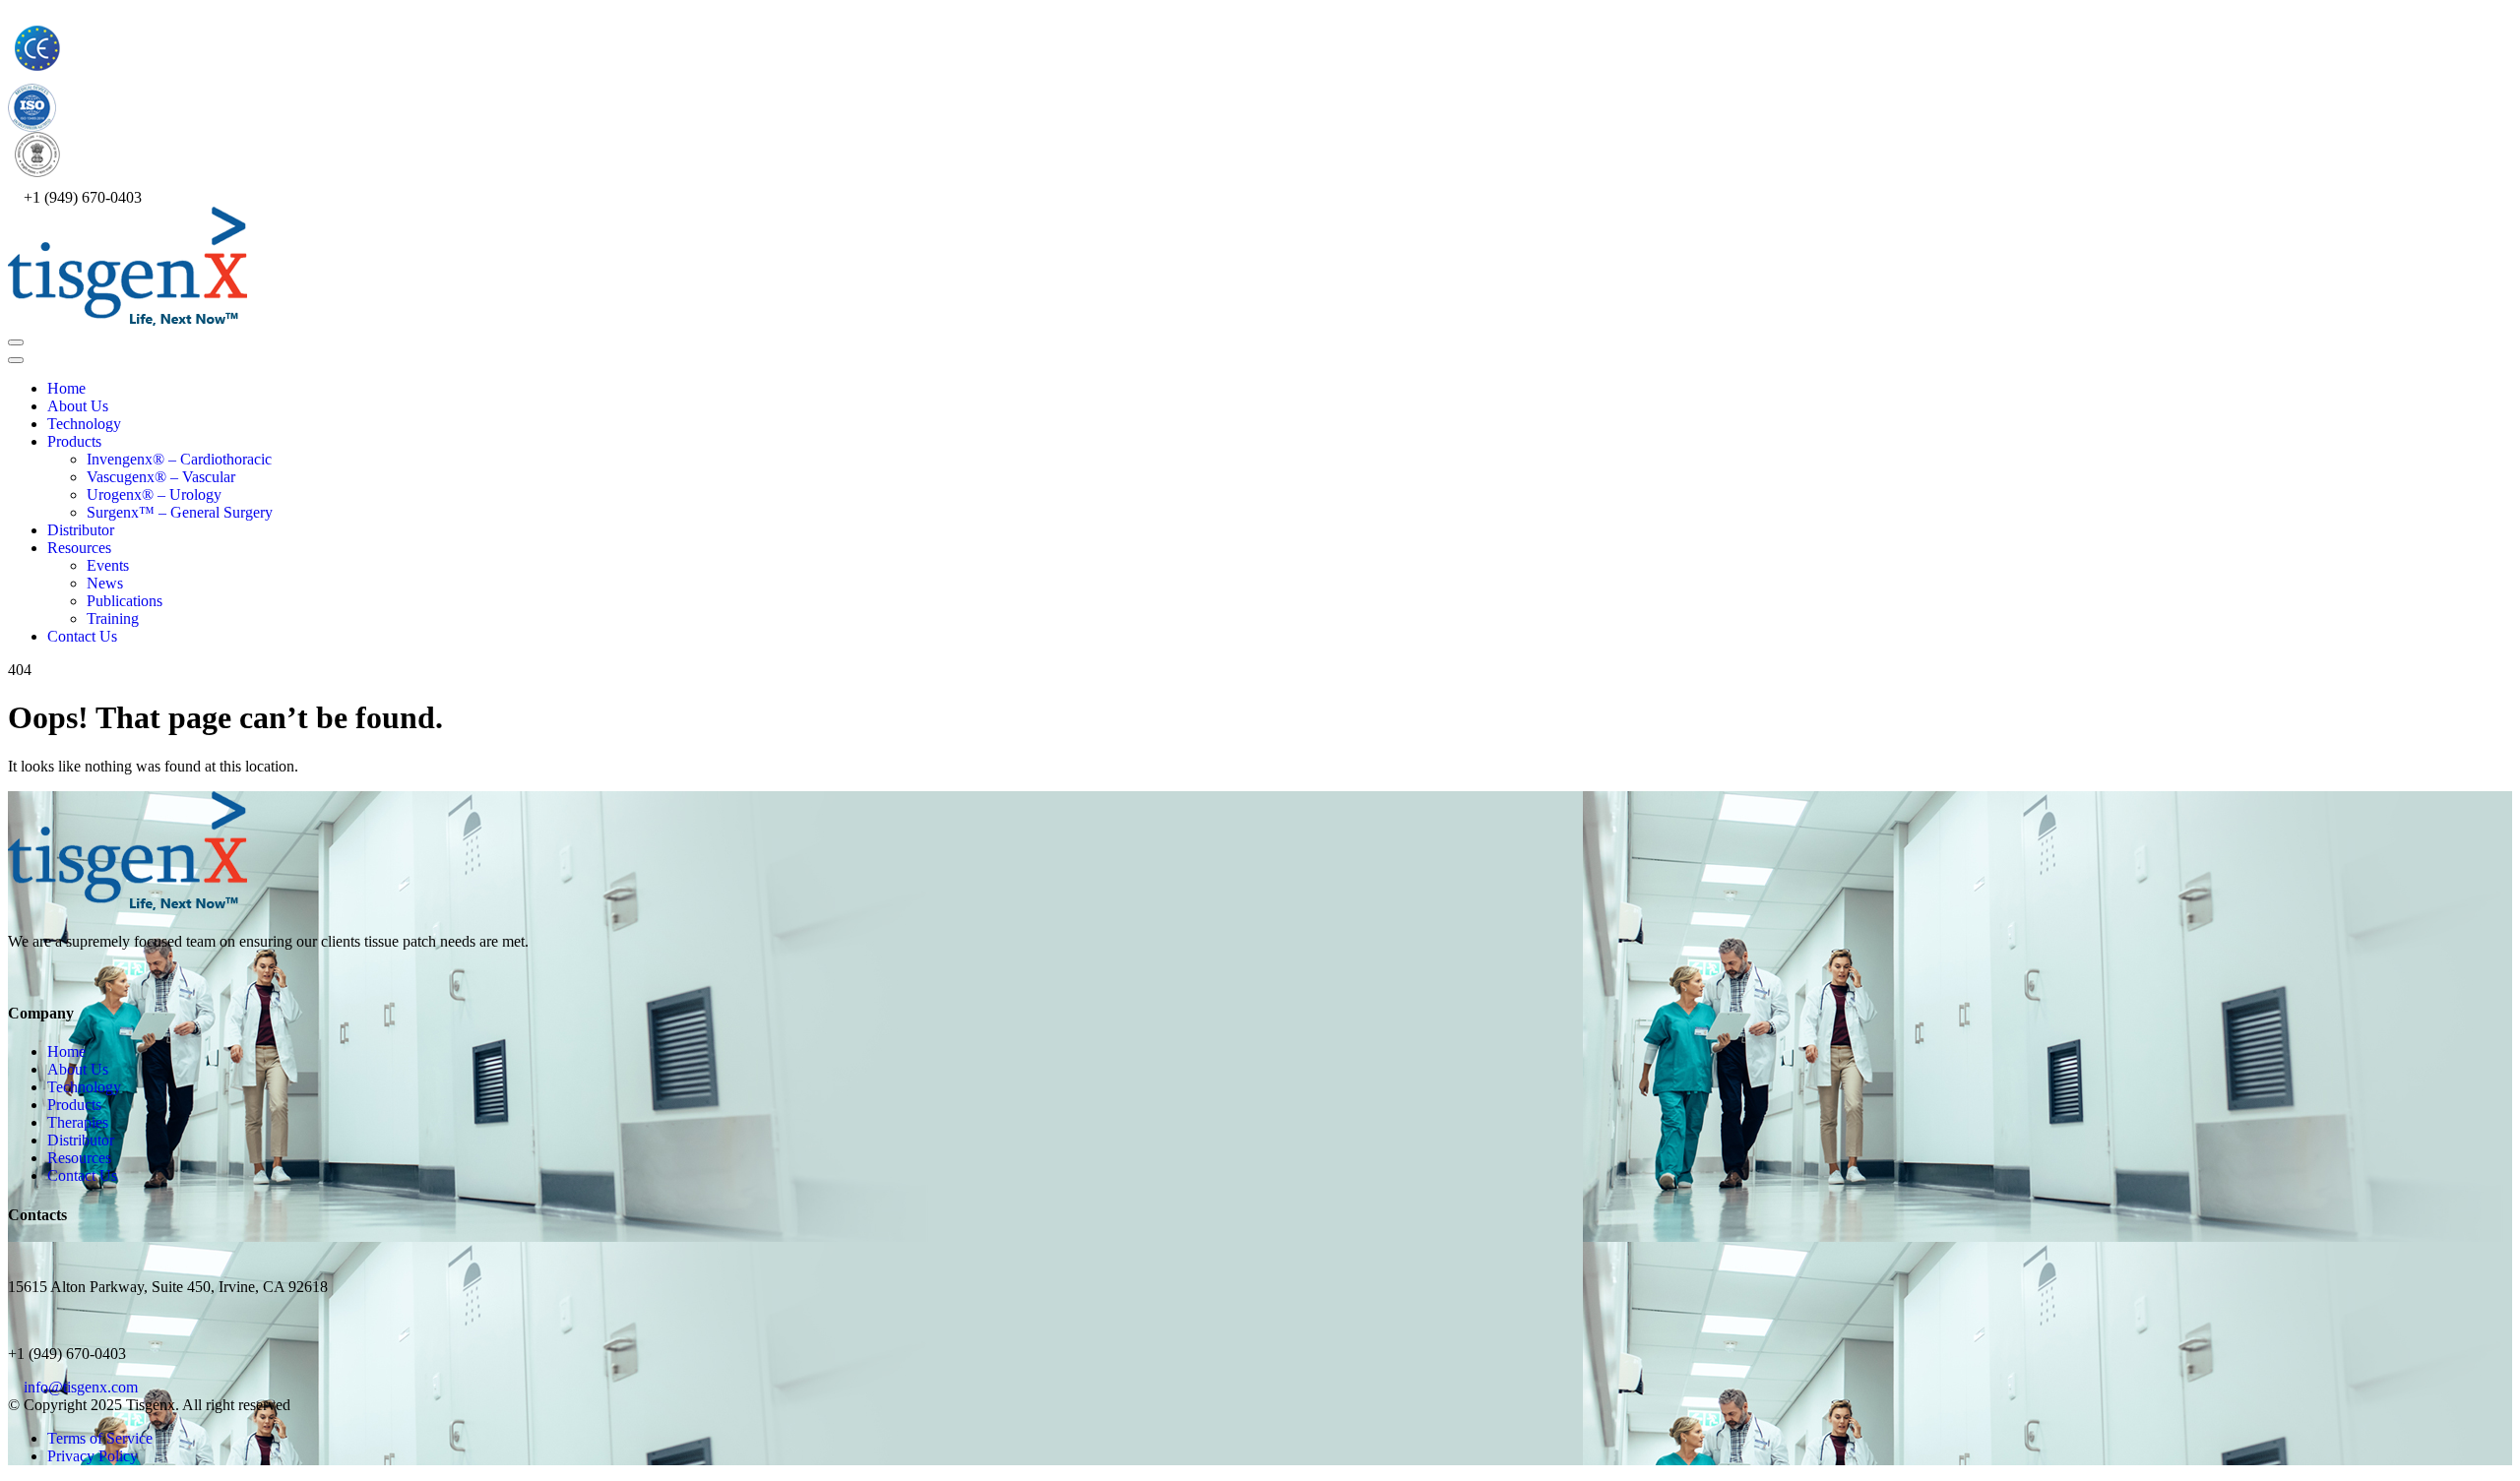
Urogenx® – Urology (154, 494)
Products (74, 441)
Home (66, 388)
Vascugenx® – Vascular (161, 477)
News (105, 583)
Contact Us (82, 636)
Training (113, 618)
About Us (78, 406)
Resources (79, 548)
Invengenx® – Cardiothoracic (179, 459)
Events (108, 565)
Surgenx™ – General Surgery (180, 512)
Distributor (81, 530)
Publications (125, 601)
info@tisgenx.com (81, 1387)
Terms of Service (100, 1438)
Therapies (78, 1122)
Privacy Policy (93, 1456)
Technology (84, 424)
